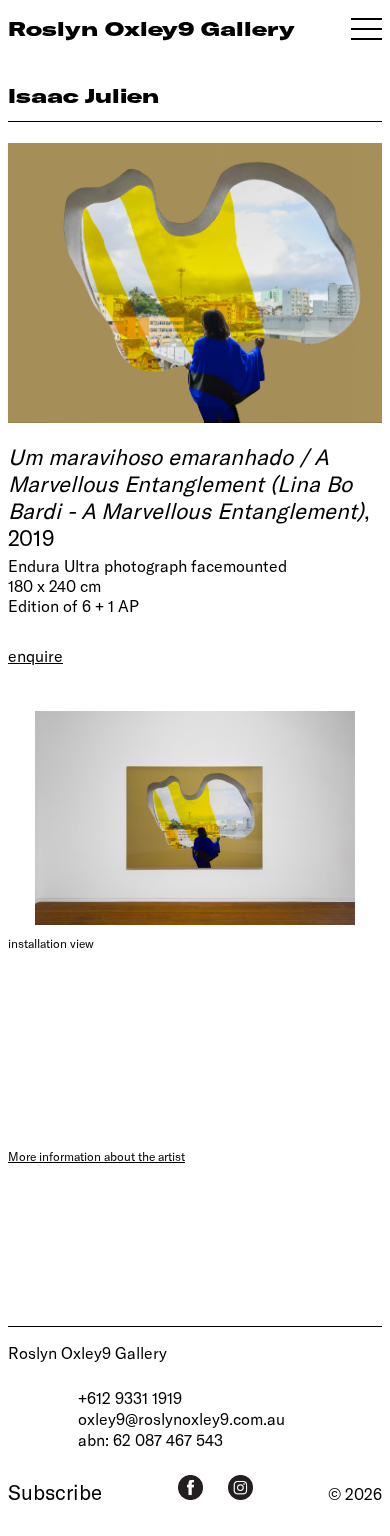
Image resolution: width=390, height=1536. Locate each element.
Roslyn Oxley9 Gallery (87, 1352)
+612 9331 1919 (130, 1397)
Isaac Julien (83, 95)
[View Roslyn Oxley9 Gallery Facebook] (190, 1487)
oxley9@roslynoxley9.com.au (181, 1418)
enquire (35, 655)
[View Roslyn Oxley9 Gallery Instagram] (240, 1487)
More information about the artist (96, 1156)
